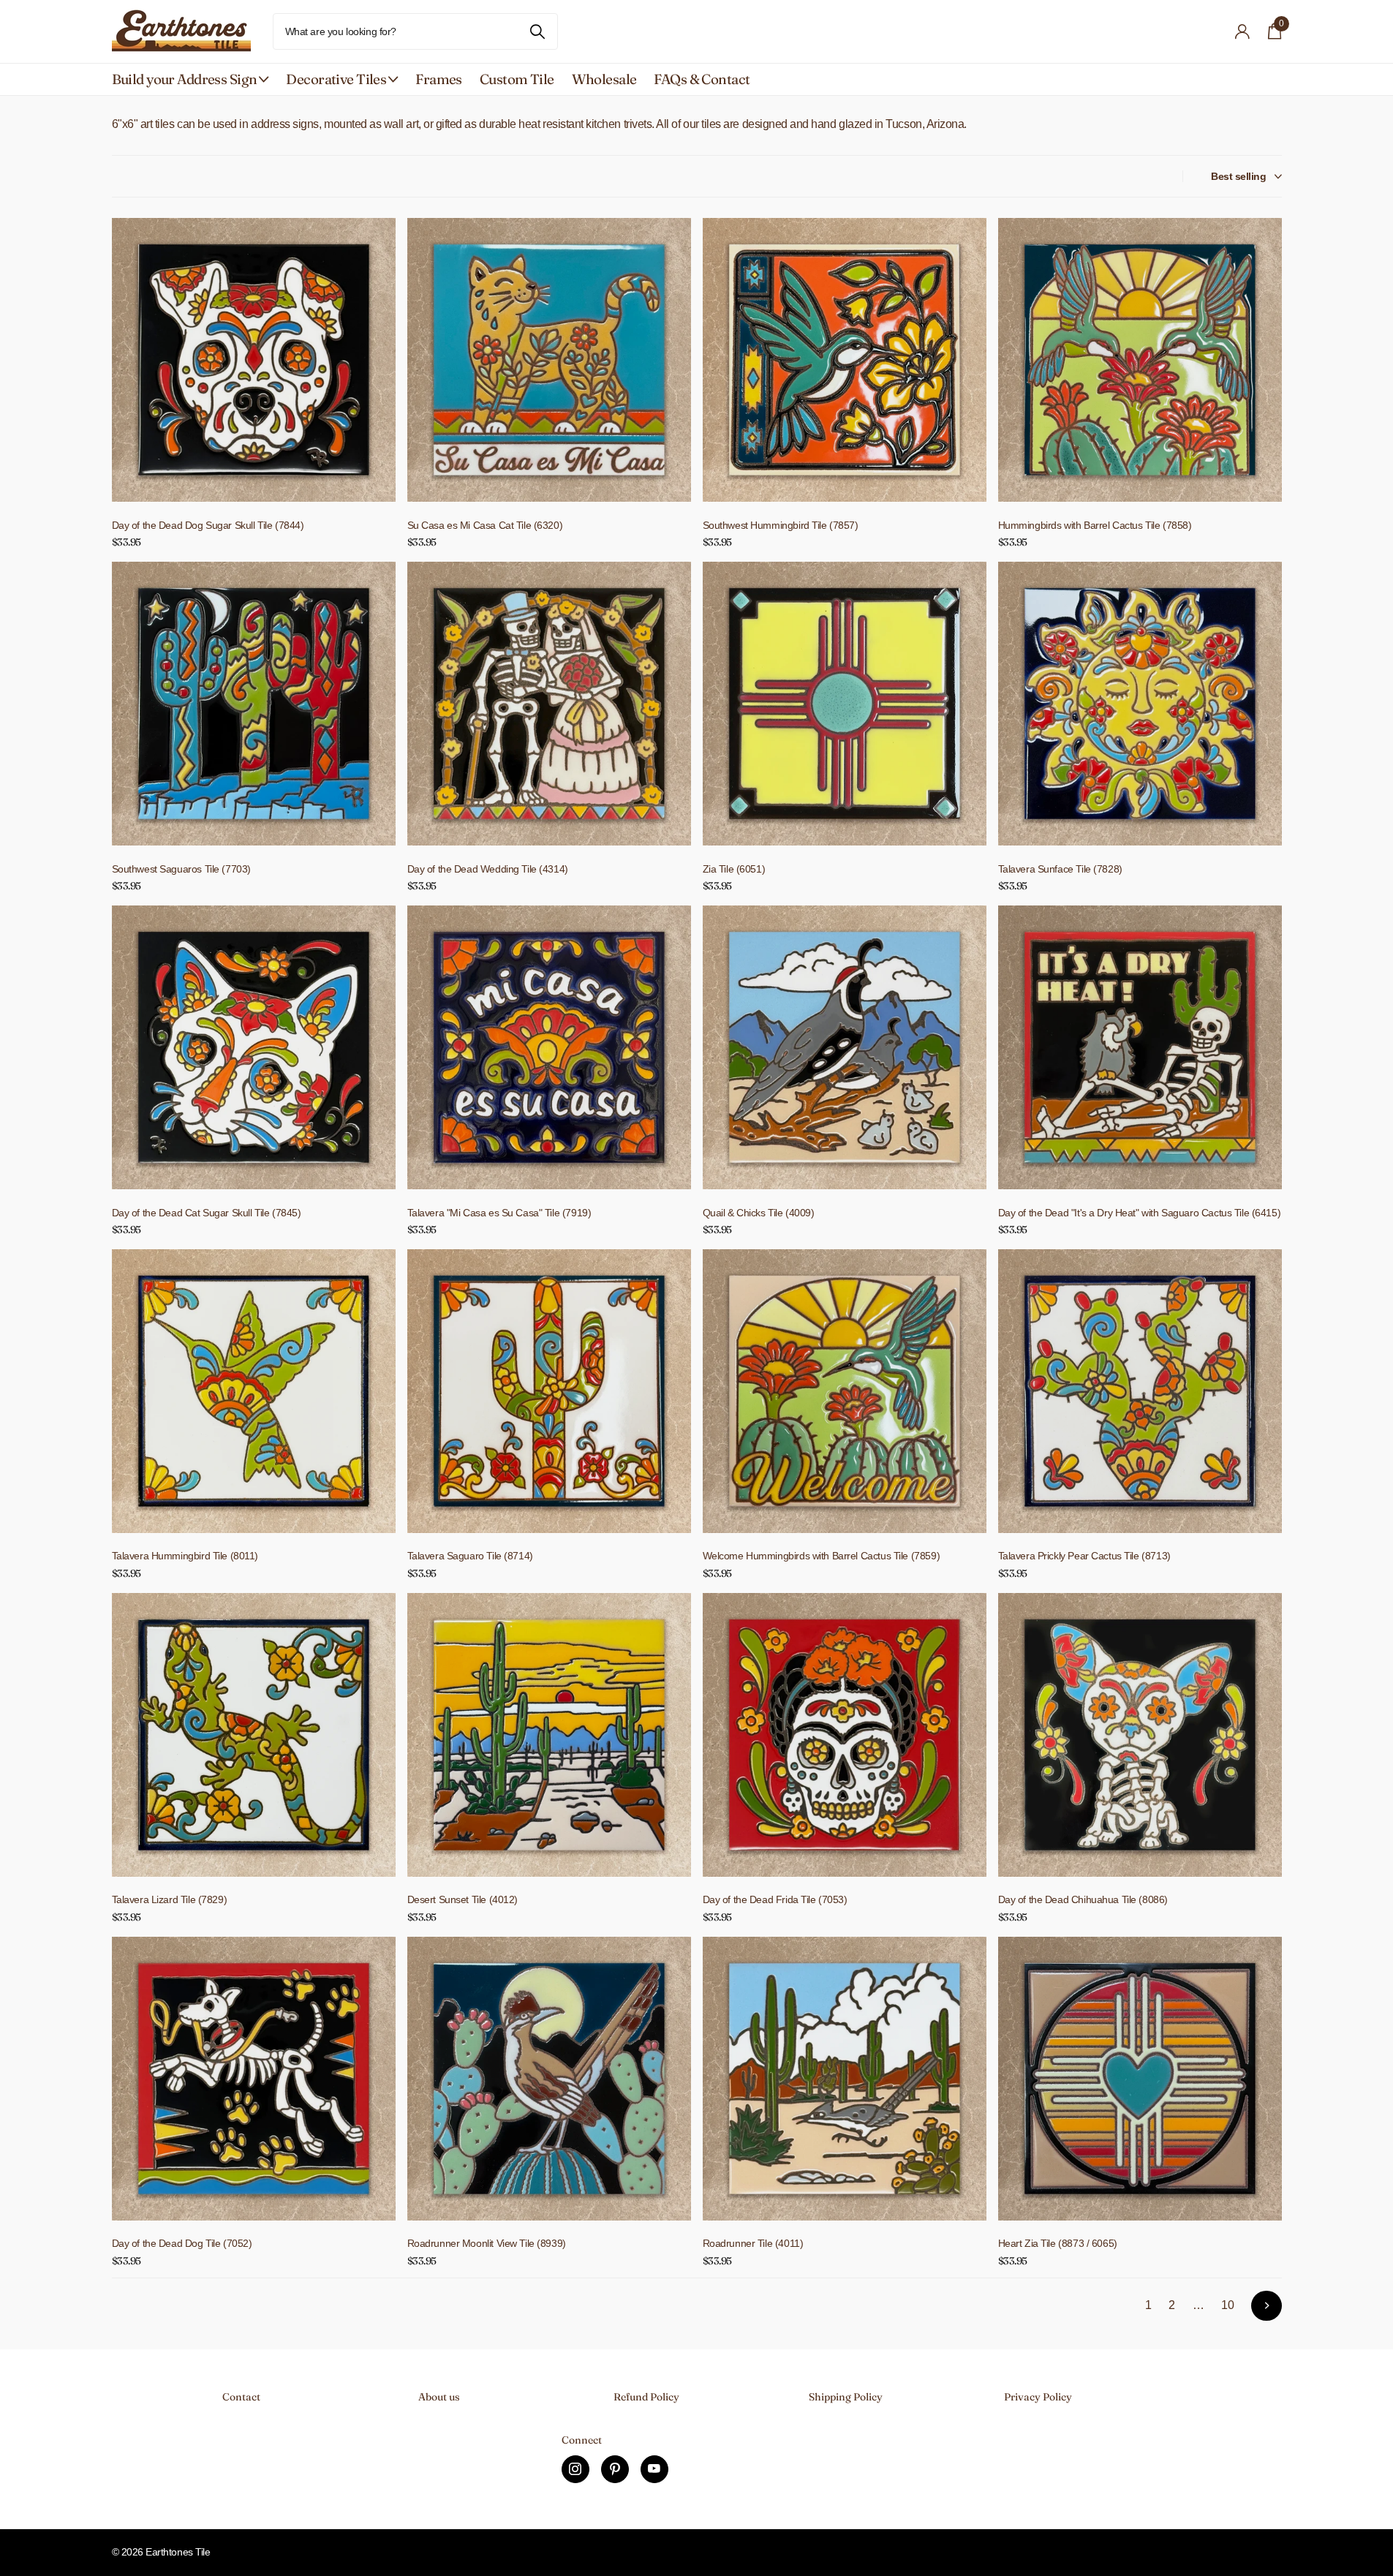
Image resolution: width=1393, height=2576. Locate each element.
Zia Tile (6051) (734, 869)
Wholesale (604, 79)
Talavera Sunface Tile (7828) (1060, 869)
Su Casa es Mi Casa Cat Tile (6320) (485, 525)
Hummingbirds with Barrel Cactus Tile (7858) (1095, 525)
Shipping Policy (846, 2397)
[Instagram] (575, 2469)
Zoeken (538, 31)
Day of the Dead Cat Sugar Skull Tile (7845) (207, 1213)
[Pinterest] (615, 2469)
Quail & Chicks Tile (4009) (759, 1213)
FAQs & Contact (702, 79)
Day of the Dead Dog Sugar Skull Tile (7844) (208, 525)
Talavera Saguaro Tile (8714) (470, 1556)
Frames (439, 79)
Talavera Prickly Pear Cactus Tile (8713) (1084, 1556)
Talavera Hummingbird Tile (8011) (185, 1556)
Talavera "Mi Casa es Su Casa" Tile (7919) (499, 1213)
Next (1266, 2306)
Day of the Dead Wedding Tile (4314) (488, 869)
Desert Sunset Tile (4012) (463, 1899)
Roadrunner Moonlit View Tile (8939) (487, 2243)
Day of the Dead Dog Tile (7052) (182, 2243)
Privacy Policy (1038, 2397)
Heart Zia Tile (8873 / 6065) (1058, 2243)
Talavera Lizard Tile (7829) (170, 1899)
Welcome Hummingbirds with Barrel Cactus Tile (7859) (822, 1556)
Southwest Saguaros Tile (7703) (181, 869)
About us (439, 2397)
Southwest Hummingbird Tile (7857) (781, 525)
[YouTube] (654, 2469)
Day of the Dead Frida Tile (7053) (775, 1899)
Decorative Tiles (336, 79)
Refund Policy (646, 2397)
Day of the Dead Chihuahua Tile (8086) (1083, 1899)
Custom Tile (517, 79)
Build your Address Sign (185, 79)
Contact (241, 2397)
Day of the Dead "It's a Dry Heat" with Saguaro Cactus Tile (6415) (1140, 1213)
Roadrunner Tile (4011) (753, 2243)
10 (1227, 2305)
